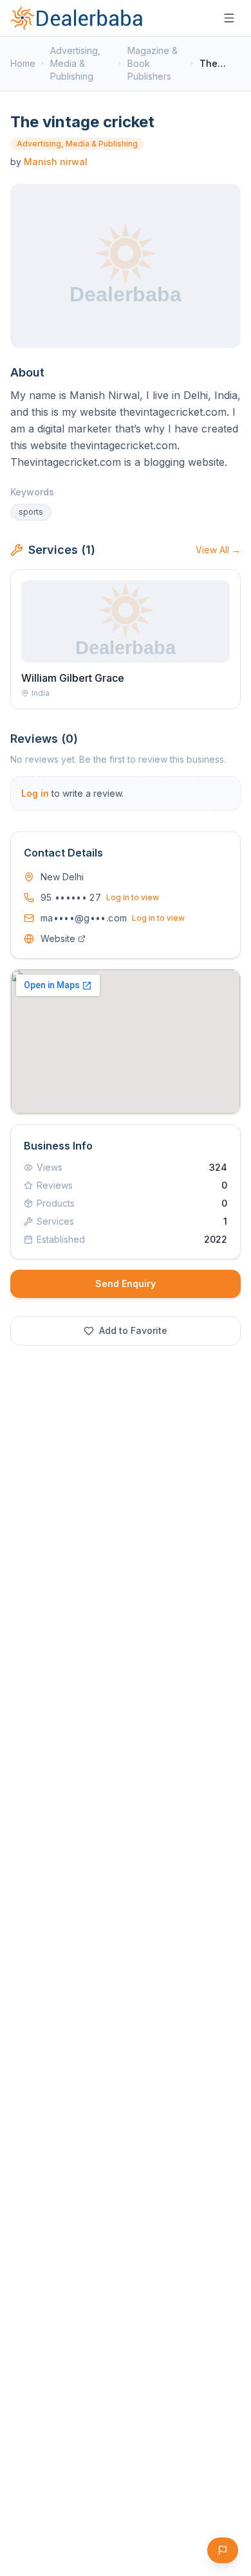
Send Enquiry (126, 1284)
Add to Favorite (133, 1330)
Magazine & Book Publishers (153, 63)
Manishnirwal (56, 162)
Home (23, 63)
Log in (35, 793)
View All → (218, 550)
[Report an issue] (223, 2550)
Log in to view (133, 897)
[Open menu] (229, 18)
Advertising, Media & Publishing (75, 63)
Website (58, 938)
